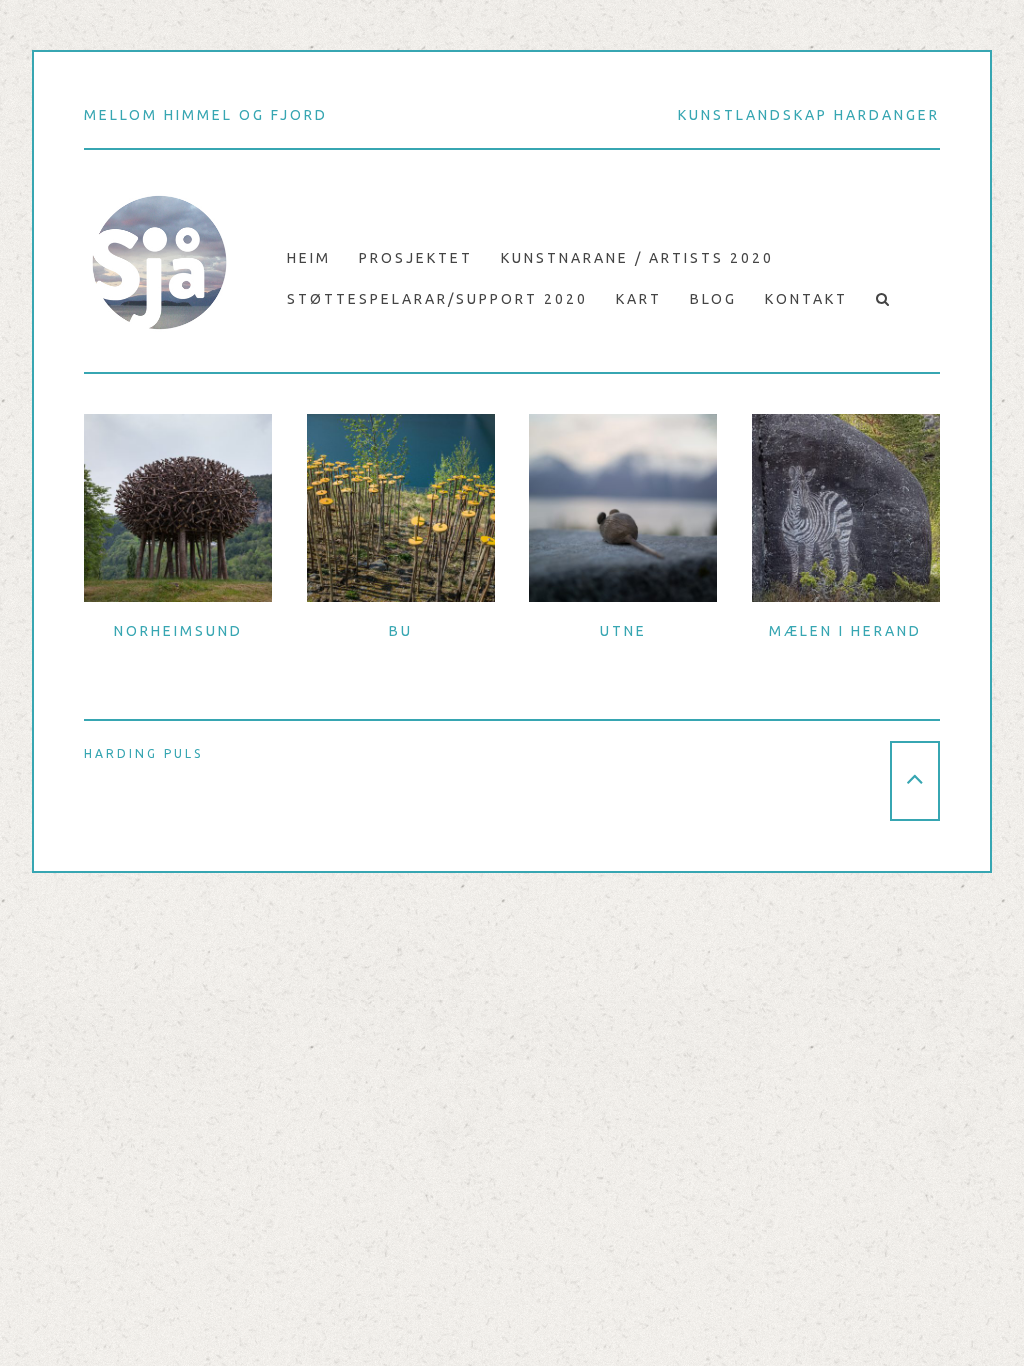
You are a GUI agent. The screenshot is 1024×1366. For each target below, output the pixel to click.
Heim (309, 258)
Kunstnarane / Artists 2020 (637, 258)
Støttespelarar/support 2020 (437, 299)
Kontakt (806, 299)
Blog (713, 299)
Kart (639, 299)
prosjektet (416, 258)
